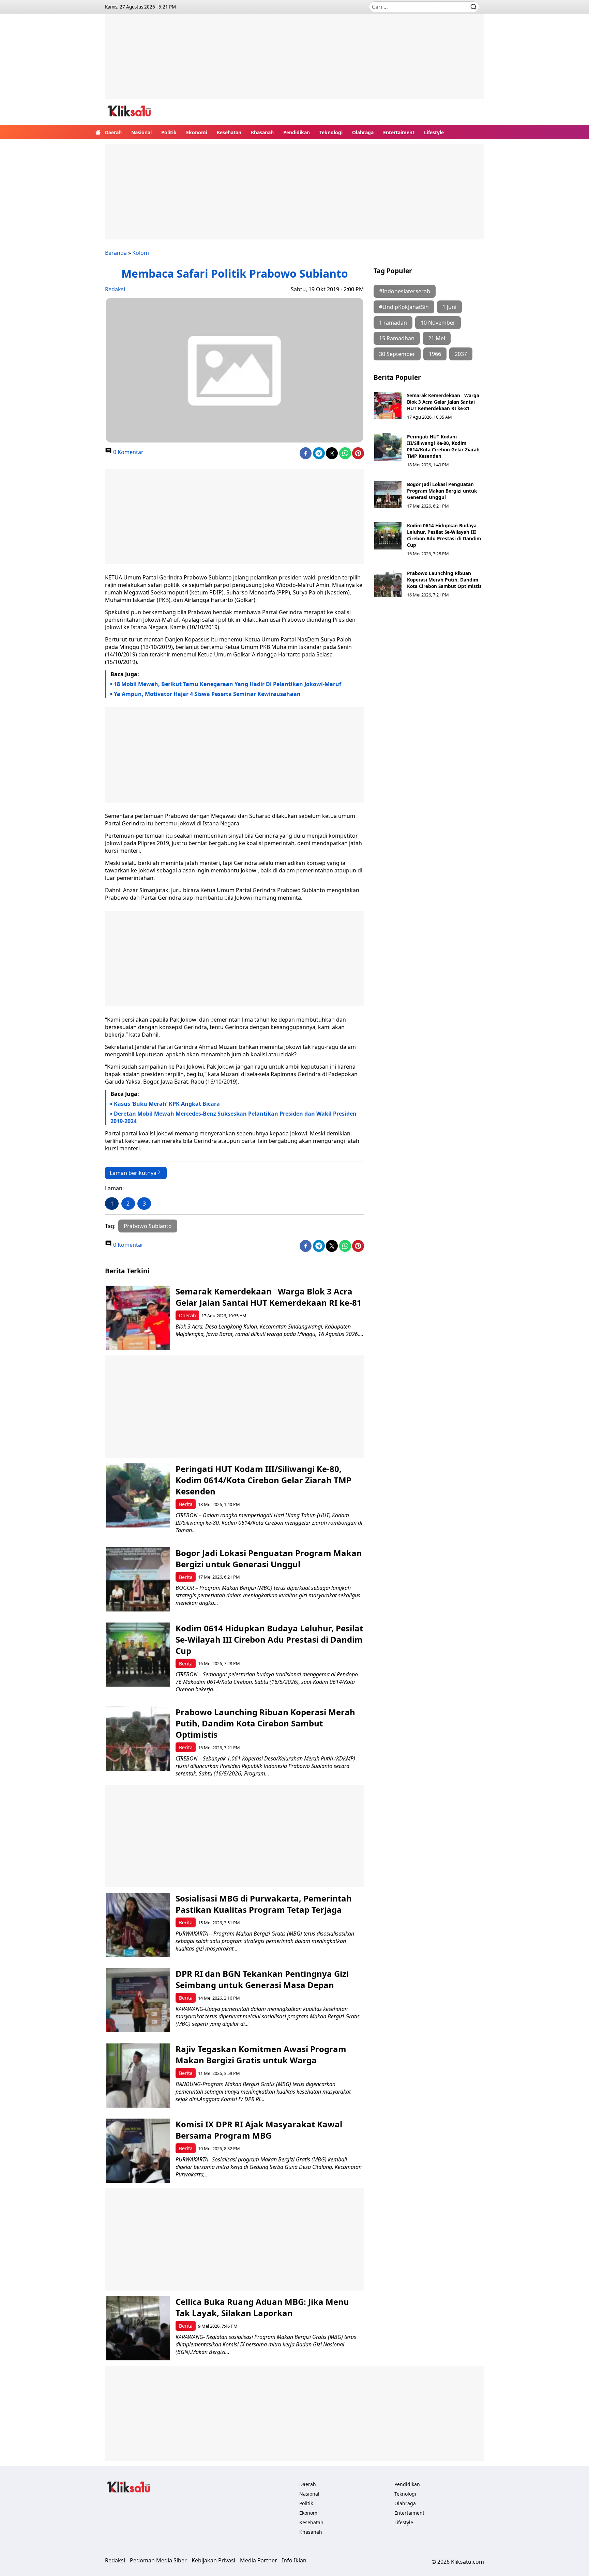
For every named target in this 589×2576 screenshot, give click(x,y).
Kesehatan (229, 132)
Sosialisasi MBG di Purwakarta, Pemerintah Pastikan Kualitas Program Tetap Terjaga (264, 1904)
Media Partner (259, 2560)
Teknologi (331, 132)
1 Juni (449, 307)
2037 (461, 354)
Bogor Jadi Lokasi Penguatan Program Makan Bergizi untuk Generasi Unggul (442, 491)
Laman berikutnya (133, 1173)
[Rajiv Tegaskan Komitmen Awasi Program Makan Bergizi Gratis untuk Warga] (138, 2075)
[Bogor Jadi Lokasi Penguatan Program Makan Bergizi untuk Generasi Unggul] (388, 495)
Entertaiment (399, 132)
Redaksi (115, 289)
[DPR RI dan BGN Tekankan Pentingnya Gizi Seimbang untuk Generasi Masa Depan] (138, 2000)
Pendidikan (297, 132)
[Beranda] (98, 132)
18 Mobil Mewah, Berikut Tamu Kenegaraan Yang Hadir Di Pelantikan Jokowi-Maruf (228, 684)
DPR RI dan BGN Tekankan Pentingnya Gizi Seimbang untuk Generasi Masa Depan (262, 1979)
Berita (186, 1504)
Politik (169, 132)
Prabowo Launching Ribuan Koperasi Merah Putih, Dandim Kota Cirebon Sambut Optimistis (444, 580)
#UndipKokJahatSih (404, 307)
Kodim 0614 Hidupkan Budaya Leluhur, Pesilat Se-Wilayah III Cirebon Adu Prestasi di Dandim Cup (444, 535)
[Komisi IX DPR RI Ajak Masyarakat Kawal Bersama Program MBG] (138, 2151)
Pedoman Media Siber (158, 2560)
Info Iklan (294, 2560)
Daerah (113, 132)
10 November (438, 323)
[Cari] (473, 7)
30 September (397, 354)
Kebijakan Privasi (213, 2560)
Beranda (116, 253)
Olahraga (363, 132)
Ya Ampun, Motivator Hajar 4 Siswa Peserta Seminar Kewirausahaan (207, 694)
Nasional (141, 132)
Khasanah (262, 132)
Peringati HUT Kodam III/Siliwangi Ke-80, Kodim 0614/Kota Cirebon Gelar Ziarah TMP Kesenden (443, 446)
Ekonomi (197, 132)
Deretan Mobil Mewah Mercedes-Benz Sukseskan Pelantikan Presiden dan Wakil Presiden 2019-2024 (233, 1117)
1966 (435, 354)
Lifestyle (434, 132)
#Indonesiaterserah (405, 291)
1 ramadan (393, 323)
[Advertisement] (294, 61)
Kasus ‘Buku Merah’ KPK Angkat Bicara (167, 1104)
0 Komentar (128, 452)
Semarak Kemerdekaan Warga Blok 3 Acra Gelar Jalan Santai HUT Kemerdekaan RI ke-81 (443, 402)
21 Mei (437, 338)
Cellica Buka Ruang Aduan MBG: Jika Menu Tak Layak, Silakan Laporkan (262, 2307)
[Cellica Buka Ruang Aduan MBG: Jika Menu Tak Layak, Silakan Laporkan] (138, 2328)
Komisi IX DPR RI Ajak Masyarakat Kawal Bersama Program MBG (259, 2130)
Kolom (141, 253)
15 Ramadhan (397, 338)
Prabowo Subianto (148, 1226)
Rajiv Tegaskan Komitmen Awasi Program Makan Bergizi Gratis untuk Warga (261, 2054)
